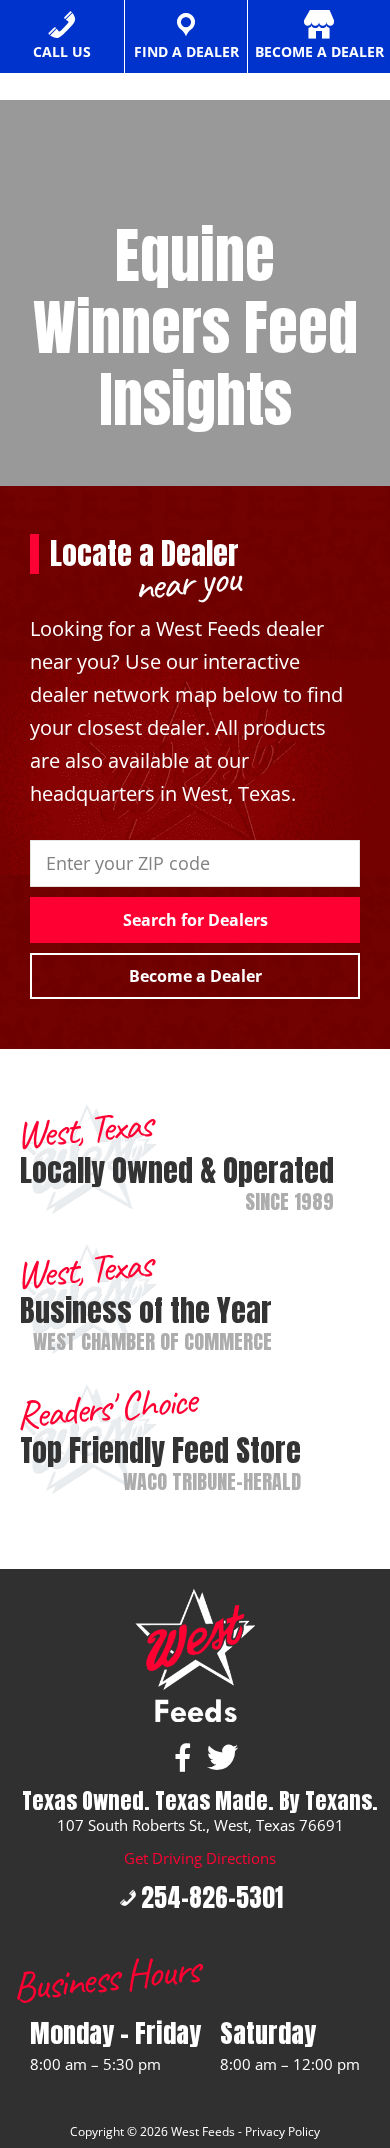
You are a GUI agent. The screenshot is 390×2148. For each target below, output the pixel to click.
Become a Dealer (195, 976)
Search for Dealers (195, 920)
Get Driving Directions (200, 1858)
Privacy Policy (282, 2131)
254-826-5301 (212, 1897)
